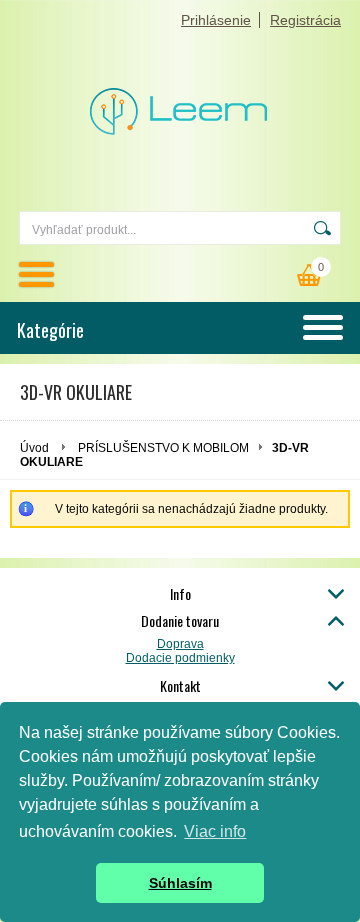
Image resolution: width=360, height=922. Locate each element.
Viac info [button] (215, 831)
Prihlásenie (216, 20)
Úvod (34, 448)
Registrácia (305, 20)
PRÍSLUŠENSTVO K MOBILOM (163, 448)
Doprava (180, 644)
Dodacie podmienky (180, 658)
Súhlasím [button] (180, 883)
